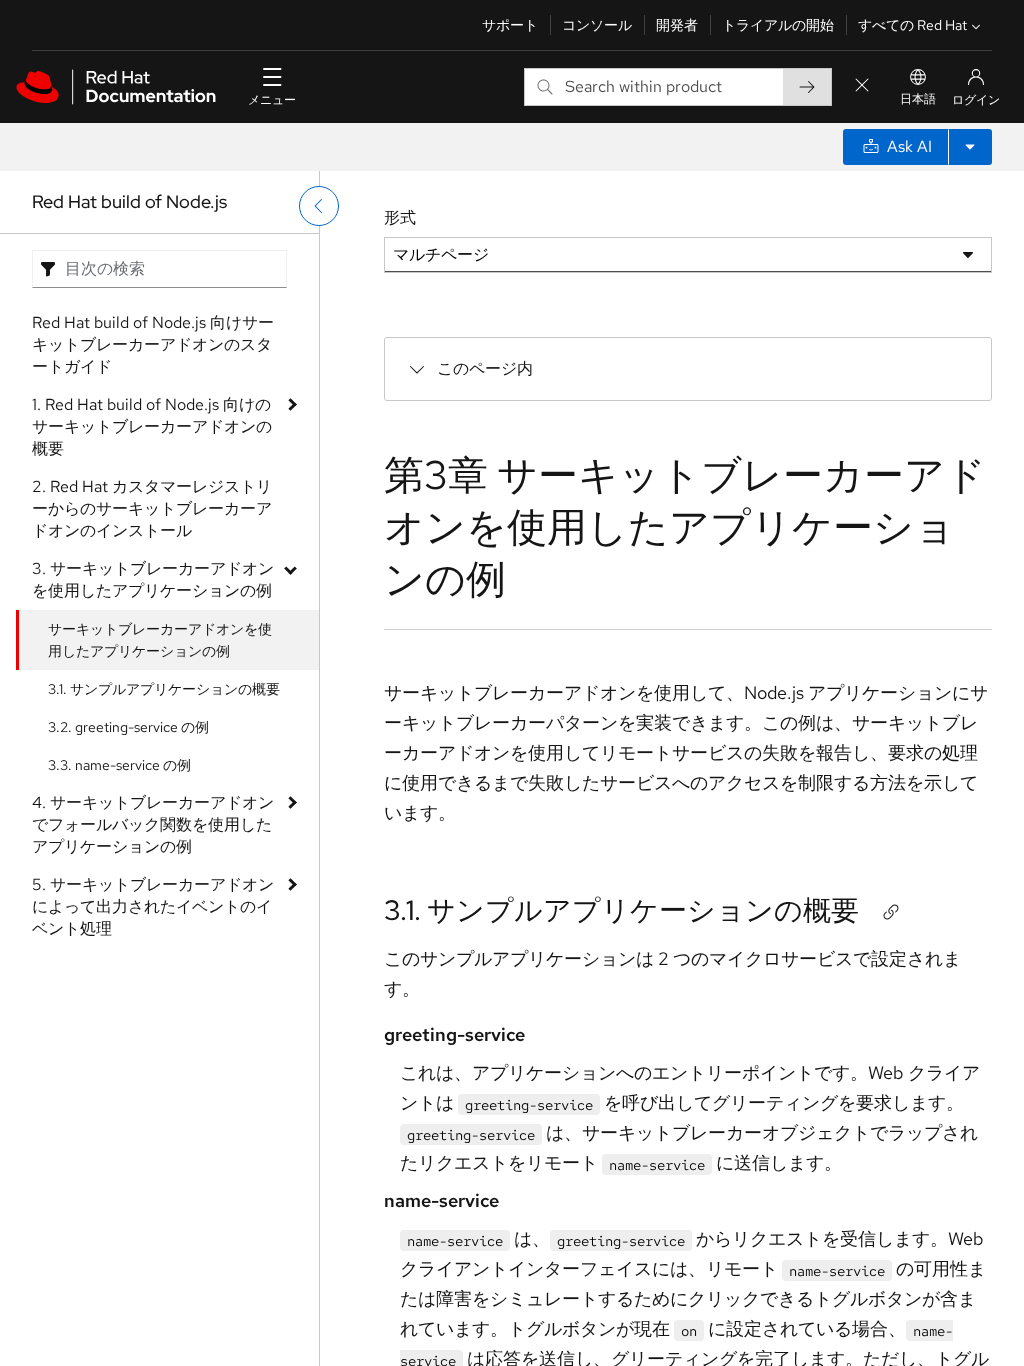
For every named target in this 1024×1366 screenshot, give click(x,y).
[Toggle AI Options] (970, 147)
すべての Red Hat (912, 25)
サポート (510, 25)
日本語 (918, 99)
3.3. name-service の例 (119, 765)
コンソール (597, 25)
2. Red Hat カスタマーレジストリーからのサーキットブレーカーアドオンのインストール (152, 508)
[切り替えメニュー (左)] (319, 206)
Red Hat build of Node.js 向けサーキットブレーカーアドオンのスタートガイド (153, 344)
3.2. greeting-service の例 (128, 727)
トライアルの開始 (778, 25)
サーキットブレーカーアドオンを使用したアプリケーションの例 (160, 640)
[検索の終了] (862, 86)
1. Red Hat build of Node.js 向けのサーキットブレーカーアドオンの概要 (152, 426)
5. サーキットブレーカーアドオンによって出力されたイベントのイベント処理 (153, 906)
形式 (400, 217)
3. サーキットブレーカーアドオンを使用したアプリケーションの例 (153, 579)
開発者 (677, 25)
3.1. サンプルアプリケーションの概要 (164, 689)
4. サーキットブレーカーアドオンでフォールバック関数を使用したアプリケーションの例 (153, 824)
